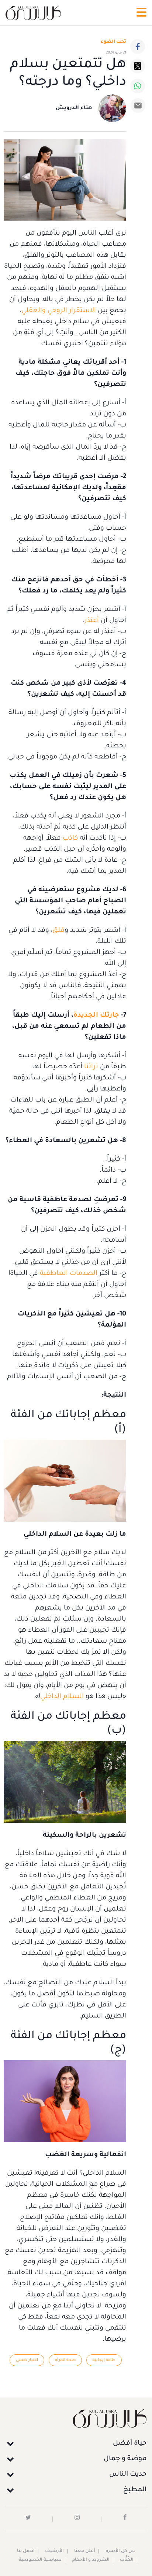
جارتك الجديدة (96, 1016)
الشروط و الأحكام (91, 2560)
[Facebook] (138, 46)
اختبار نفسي (27, 2360)
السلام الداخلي (62, 1697)
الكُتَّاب (127, 2560)
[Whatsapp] (138, 86)
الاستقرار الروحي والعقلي (59, 311)
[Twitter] (138, 66)
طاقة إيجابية (104, 2360)
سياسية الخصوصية (40, 2560)
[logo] (33, 13)
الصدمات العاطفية (69, 1274)
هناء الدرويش (74, 108)
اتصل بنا (26, 2551)
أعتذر (92, 621)
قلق (58, 931)
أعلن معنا (85, 2551)
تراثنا (90, 1067)
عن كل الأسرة (120, 2551)
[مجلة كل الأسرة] (76, 2418)
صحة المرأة (65, 2360)
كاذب (69, 839)
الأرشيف (54, 2551)
